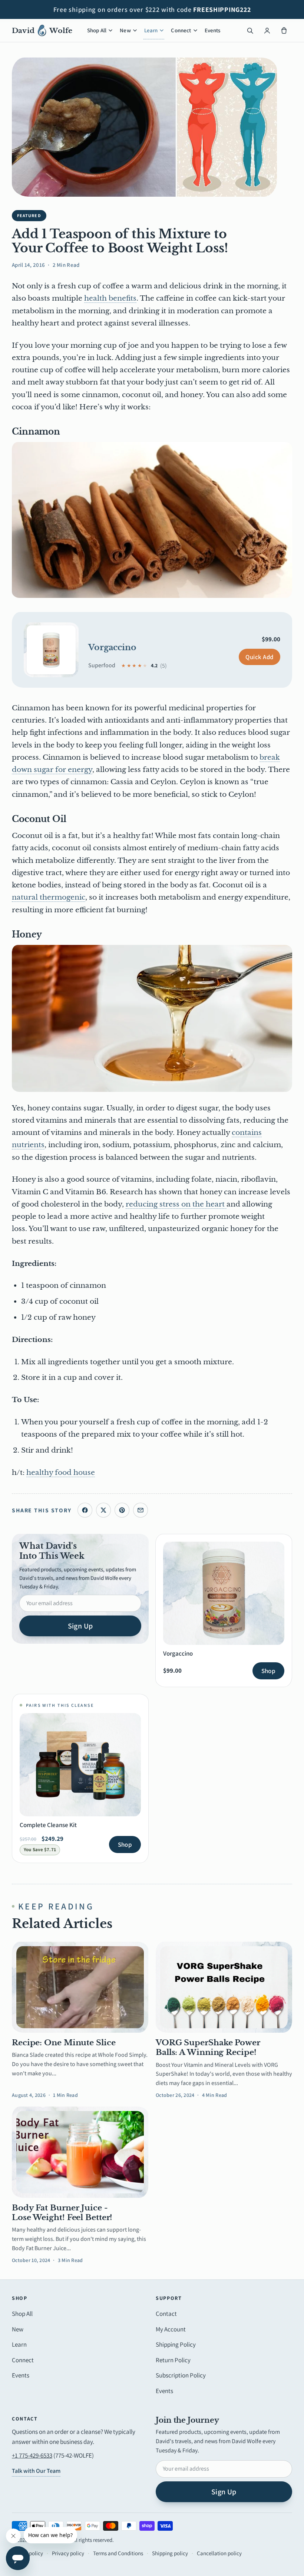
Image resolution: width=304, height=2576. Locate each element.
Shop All (97, 30)
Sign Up (80, 1626)
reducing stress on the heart (176, 1204)
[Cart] (284, 30)
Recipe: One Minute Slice (64, 2043)
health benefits (110, 298)
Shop (268, 1671)
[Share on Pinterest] (122, 1510)
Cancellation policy (219, 2553)
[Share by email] (141, 1510)
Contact (166, 2314)
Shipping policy (170, 2553)
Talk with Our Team (36, 2471)
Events (213, 30)
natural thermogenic (49, 897)
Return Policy (173, 2360)
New (125, 30)
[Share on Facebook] (85, 1510)
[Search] (250, 30)
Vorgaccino (112, 647)
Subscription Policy (181, 2375)
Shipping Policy (176, 2344)
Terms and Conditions (118, 2553)
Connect (181, 30)
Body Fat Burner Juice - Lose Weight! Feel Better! (62, 2213)
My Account (171, 2329)
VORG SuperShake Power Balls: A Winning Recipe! (208, 2048)
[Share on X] (103, 1510)
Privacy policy (68, 2553)
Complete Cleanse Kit (48, 1825)
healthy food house (61, 1472)
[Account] (267, 30)
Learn (151, 30)
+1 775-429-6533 (32, 2455)
